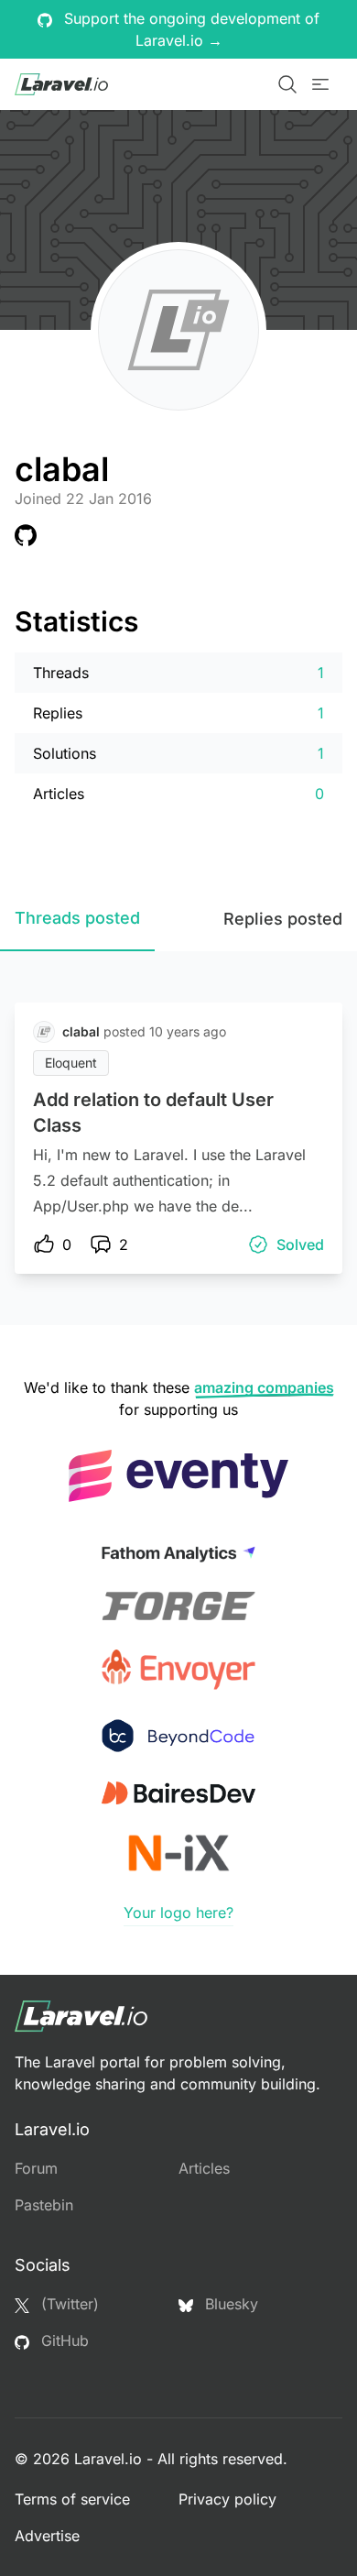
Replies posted (283, 919)
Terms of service (72, 2499)
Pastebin (44, 2205)
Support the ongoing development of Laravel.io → (189, 29)
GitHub (63, 2340)
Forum (36, 2168)
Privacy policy (227, 2499)
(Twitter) (68, 2304)
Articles (204, 2168)
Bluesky (229, 2304)
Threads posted (77, 918)
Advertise (47, 2536)
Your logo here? (178, 1913)
